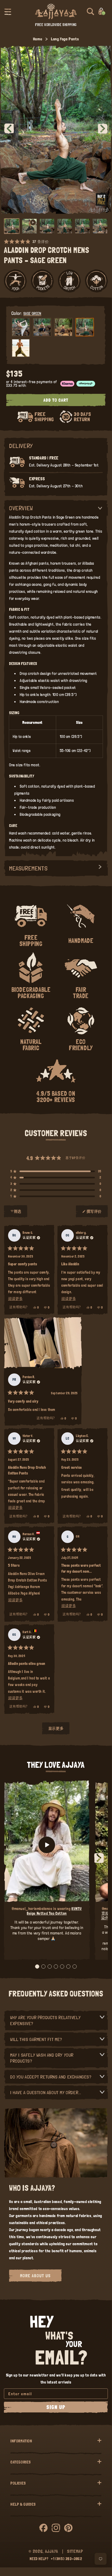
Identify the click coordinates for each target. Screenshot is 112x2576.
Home (38, 39)
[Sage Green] (85, 327)
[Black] (42, 327)
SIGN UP (56, 2407)
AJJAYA (52, 2551)
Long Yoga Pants (65, 39)
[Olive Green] (21, 348)
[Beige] (21, 327)
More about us (35, 2276)
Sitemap (75, 2551)
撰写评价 (94, 1214)
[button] (8, 11)
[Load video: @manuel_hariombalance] (47, 1845)
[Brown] (63, 327)
